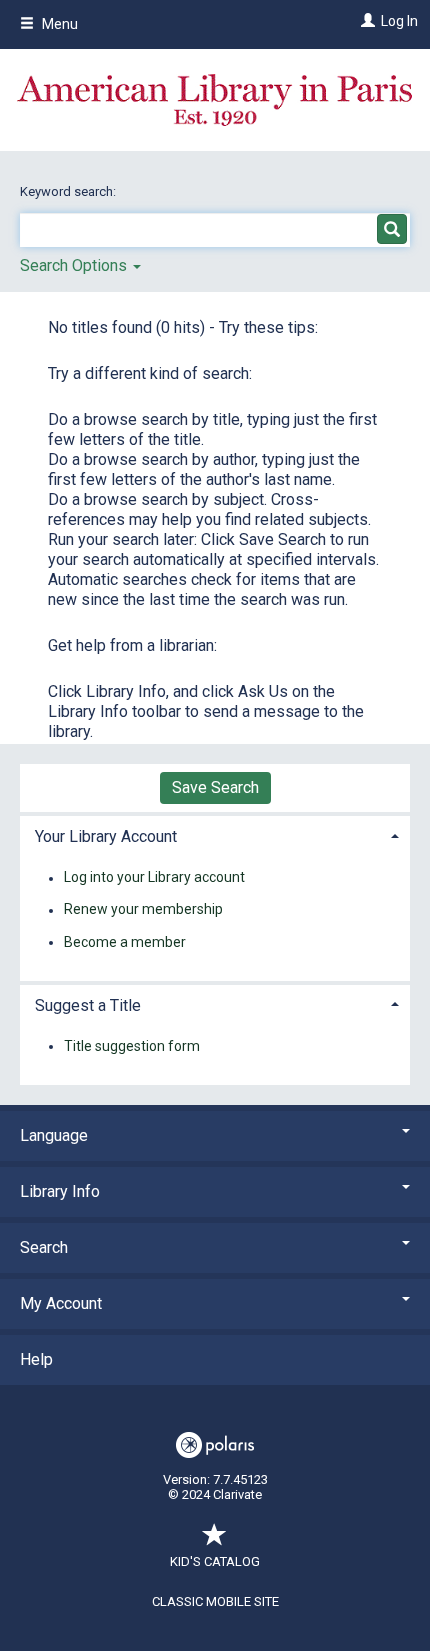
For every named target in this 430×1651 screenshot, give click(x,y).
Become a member (125, 942)
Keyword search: (69, 191)
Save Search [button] (215, 787)
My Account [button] (61, 1303)
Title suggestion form (132, 1046)
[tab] (215, 834)
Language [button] (54, 1135)
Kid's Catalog (215, 1561)
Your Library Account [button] (106, 836)
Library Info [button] (60, 1191)
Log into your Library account (154, 878)
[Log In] (365, 21)
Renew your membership (143, 910)
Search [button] (44, 1247)
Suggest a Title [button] (88, 1005)
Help (36, 1359)
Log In (399, 21)
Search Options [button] (75, 265)
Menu (58, 24)
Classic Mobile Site (215, 1601)
